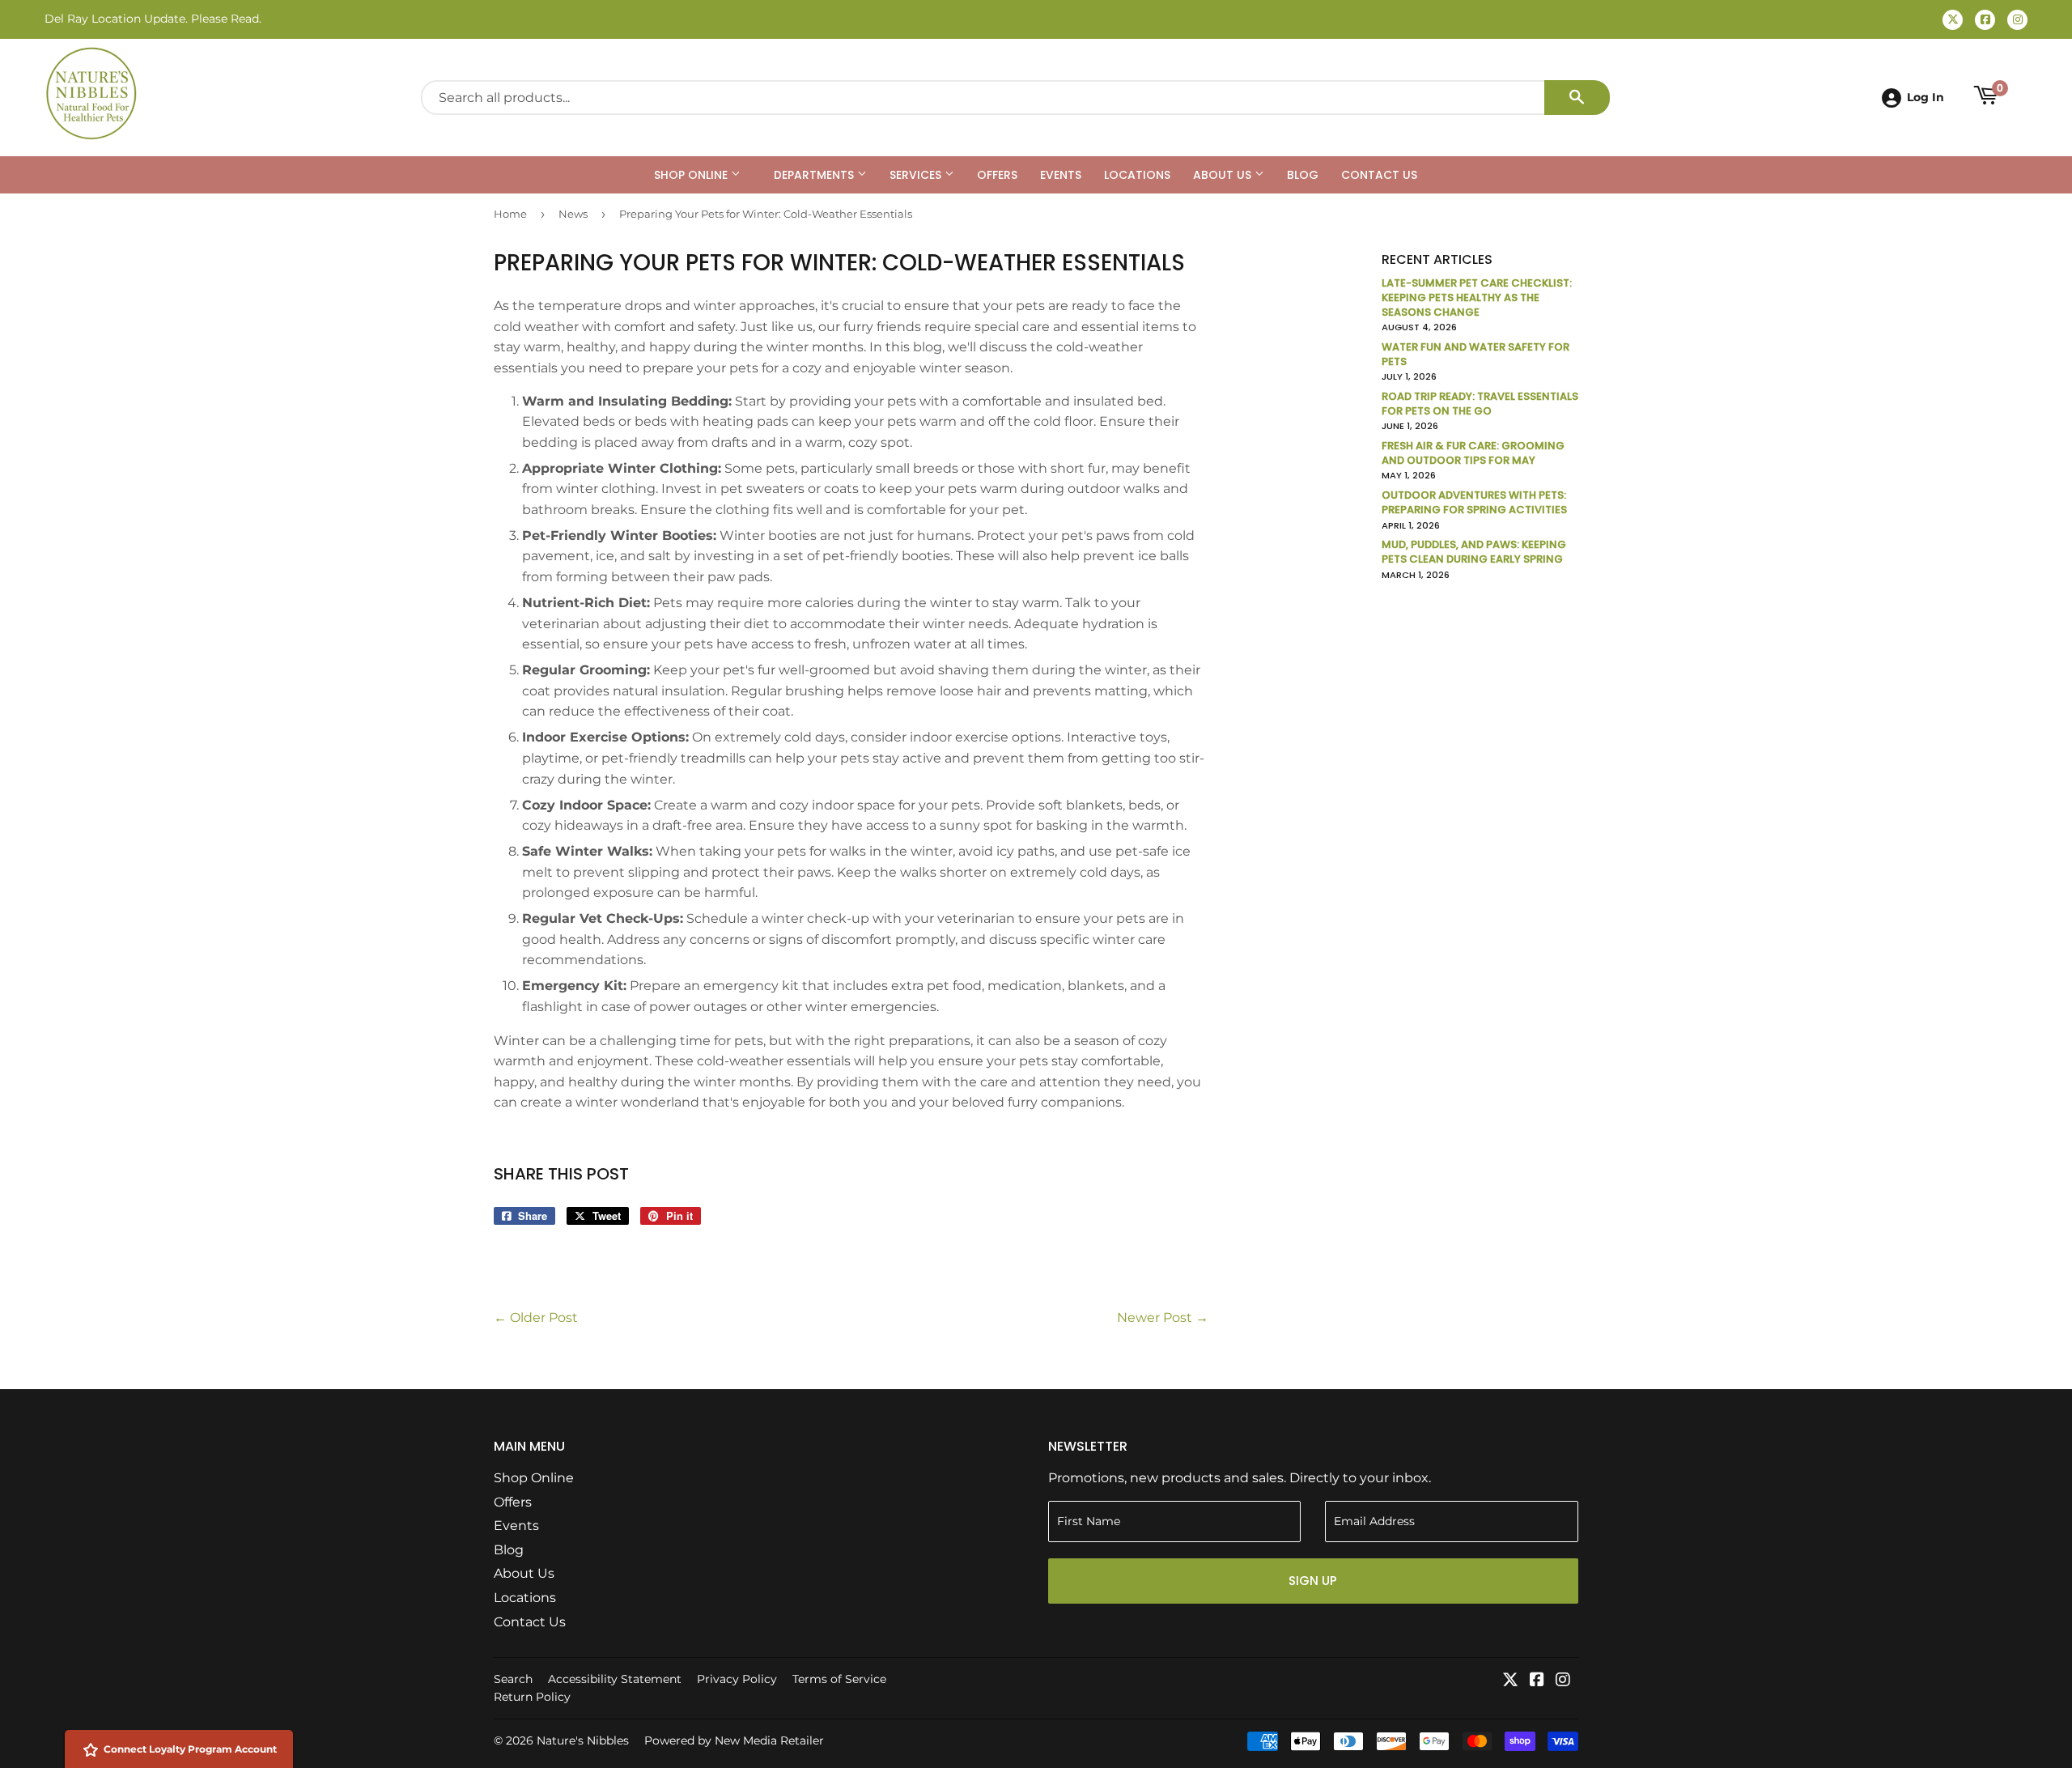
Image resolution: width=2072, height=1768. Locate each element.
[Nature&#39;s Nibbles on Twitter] (1510, 1681)
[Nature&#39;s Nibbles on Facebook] (1537, 1681)
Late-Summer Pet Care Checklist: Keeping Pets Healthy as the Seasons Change (1477, 297)
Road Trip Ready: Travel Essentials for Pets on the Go (1480, 404)
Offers (997, 175)
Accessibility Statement (615, 1679)
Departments (815, 175)
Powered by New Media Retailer (734, 1740)
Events (1061, 175)
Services (917, 175)
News (573, 214)
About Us (1224, 175)
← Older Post (536, 1317)
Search (513, 1679)
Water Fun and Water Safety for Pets (1475, 354)
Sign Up (1313, 1581)
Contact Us (1379, 175)
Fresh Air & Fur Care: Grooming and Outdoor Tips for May (1473, 453)
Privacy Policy (737, 1679)
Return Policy (532, 1697)
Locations (1137, 175)
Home (510, 214)
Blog (1303, 175)
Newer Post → (1163, 1317)
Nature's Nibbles (583, 1740)
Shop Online (692, 175)
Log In (1926, 97)
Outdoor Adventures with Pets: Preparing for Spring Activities (1474, 502)
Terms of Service (839, 1679)
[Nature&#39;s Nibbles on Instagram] (1563, 1681)
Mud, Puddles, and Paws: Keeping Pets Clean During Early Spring (1474, 552)
